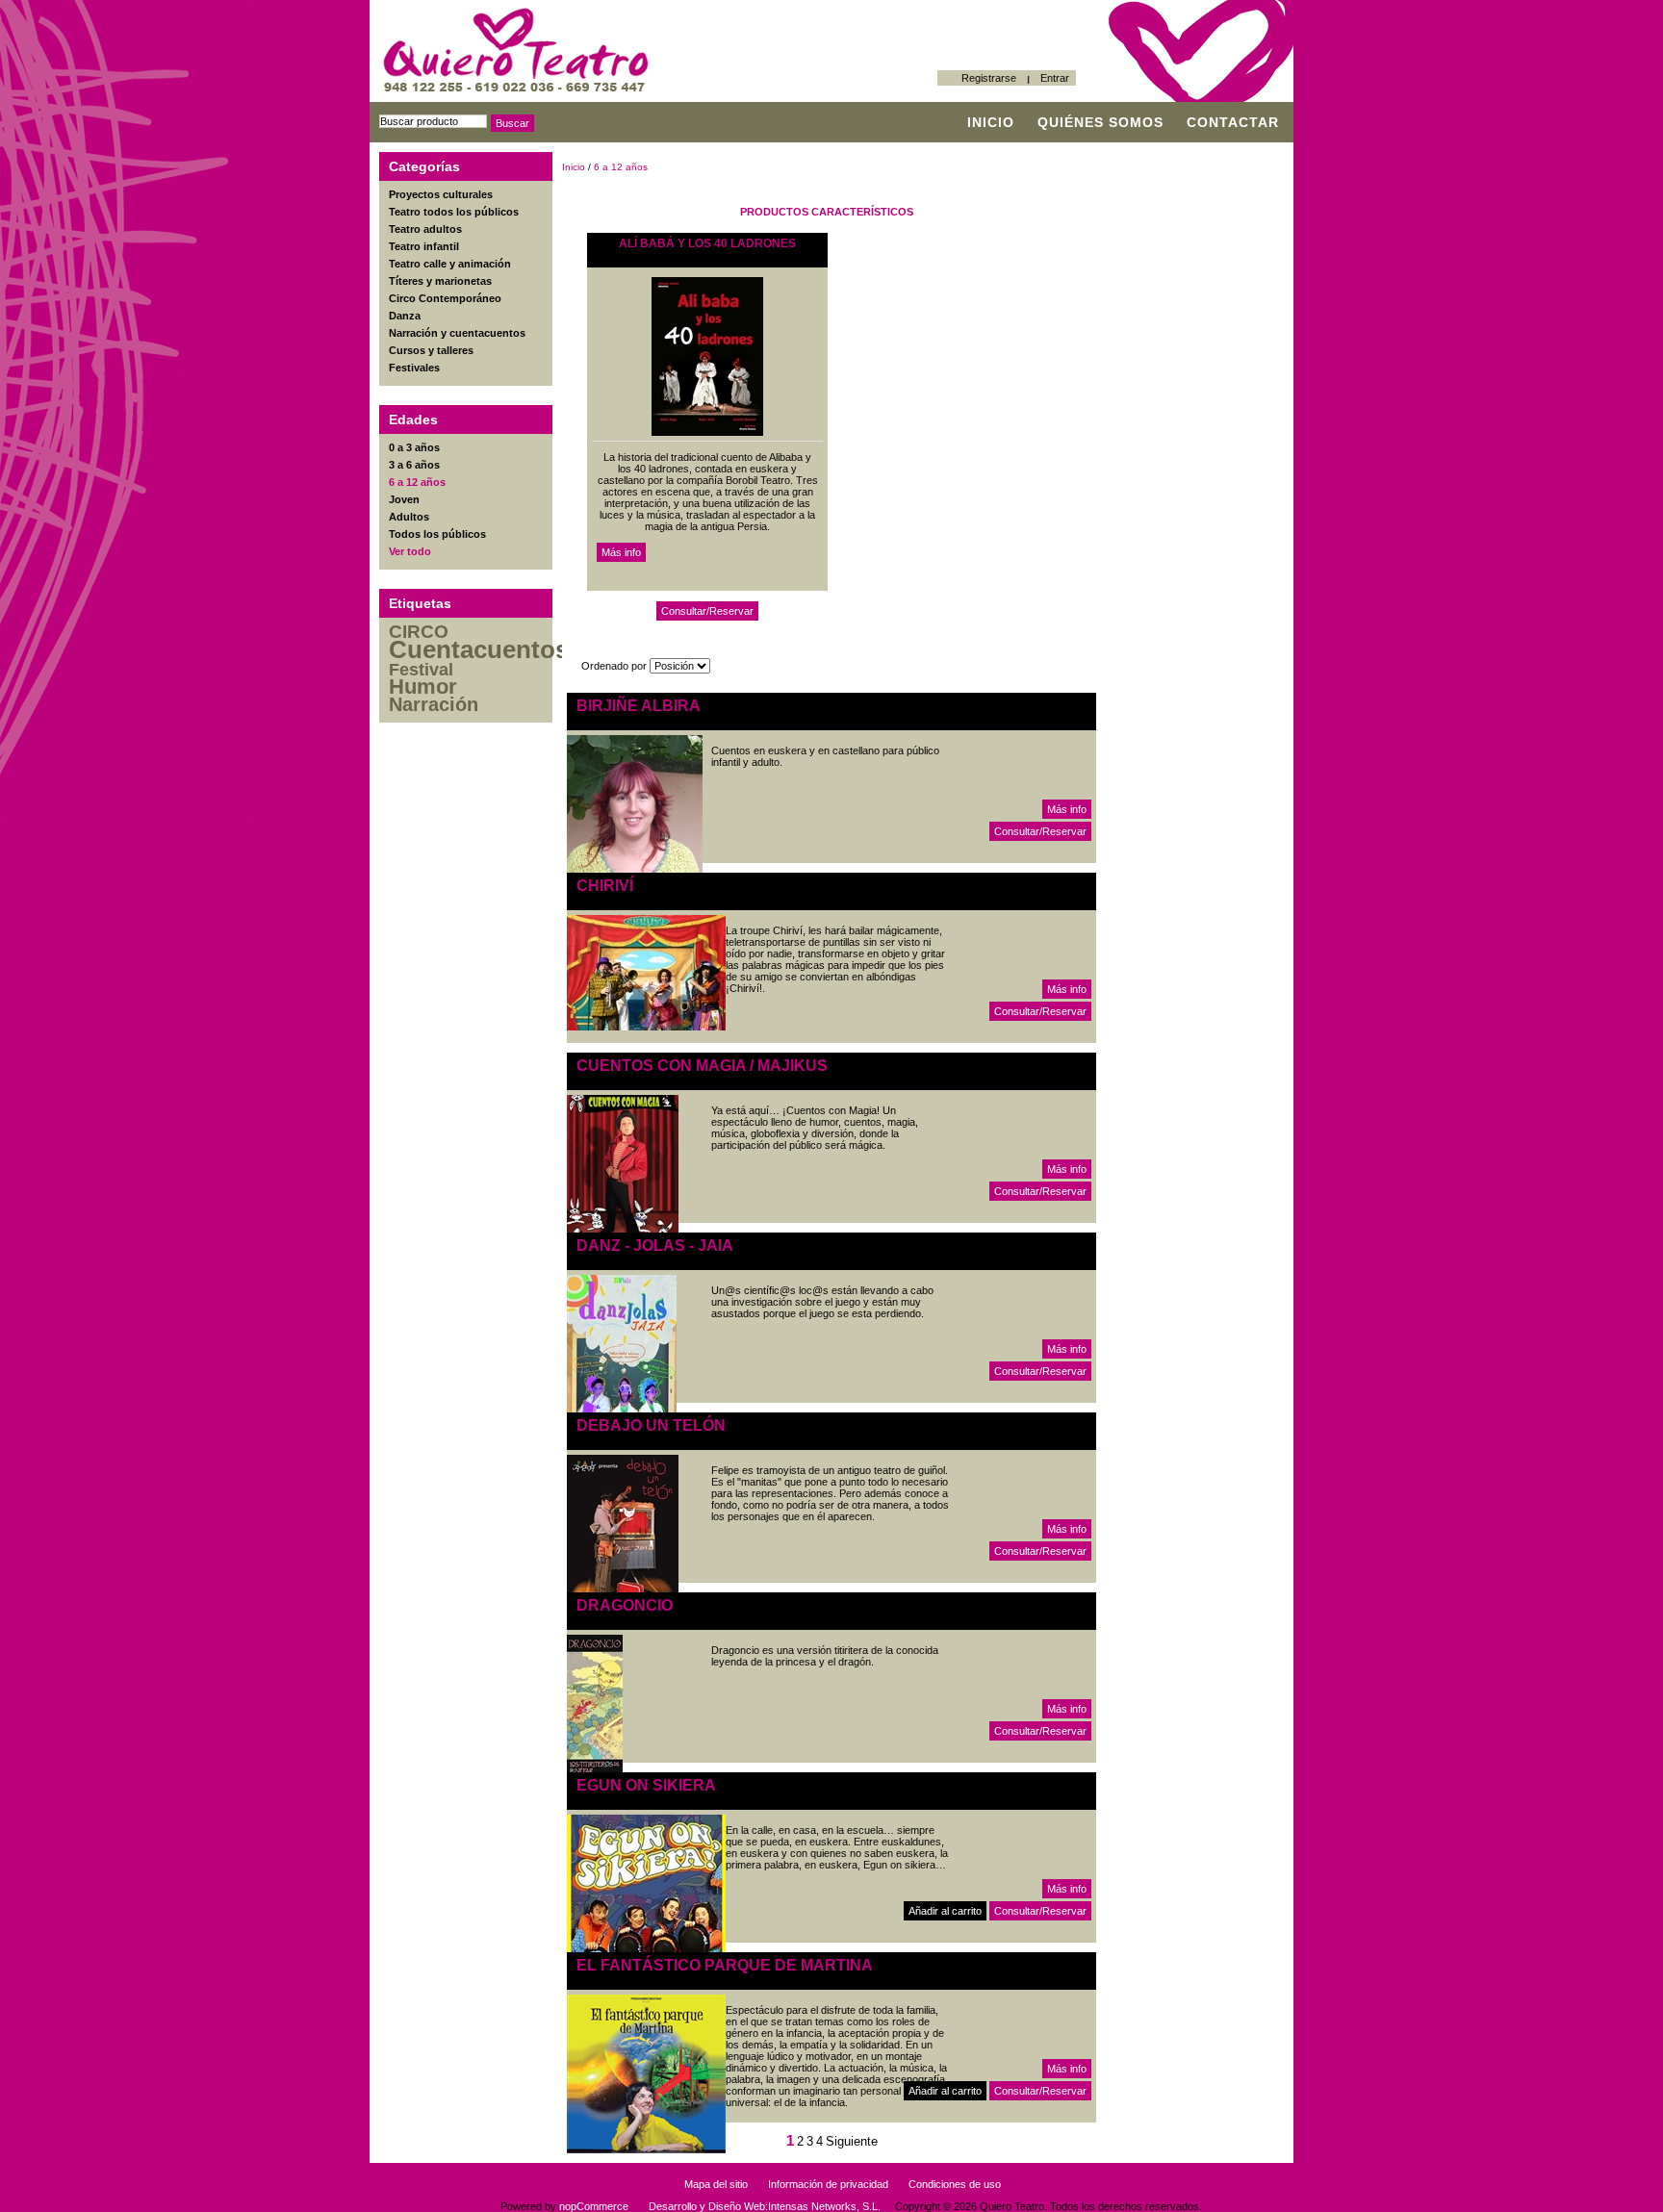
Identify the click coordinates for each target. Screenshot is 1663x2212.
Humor (423, 686)
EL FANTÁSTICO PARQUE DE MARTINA (725, 1965)
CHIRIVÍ (605, 886)
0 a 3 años (414, 447)
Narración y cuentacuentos (457, 333)
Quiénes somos (1100, 122)
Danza (405, 316)
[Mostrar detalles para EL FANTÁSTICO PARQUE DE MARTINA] (646, 2149)
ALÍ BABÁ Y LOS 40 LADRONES (707, 243)
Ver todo (410, 551)
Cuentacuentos (479, 649)
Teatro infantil (424, 246)
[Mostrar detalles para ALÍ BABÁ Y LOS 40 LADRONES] (707, 432)
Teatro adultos (425, 229)
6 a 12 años (417, 482)
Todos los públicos (437, 534)
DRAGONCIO (625, 1605)
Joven (404, 499)
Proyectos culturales (441, 194)
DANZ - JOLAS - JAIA (655, 1246)
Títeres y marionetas (440, 281)
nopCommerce (602, 2206)
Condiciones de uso (955, 2184)
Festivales (414, 368)
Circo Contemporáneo (445, 298)
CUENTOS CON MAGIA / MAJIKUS (702, 1066)
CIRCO (419, 632)
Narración (434, 704)
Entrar (1055, 78)
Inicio (991, 122)
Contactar (1233, 122)
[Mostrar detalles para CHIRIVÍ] (646, 1027)
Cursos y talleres (431, 350)
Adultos (409, 517)
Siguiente (852, 2141)
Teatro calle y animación (450, 264)
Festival (421, 670)
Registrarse (989, 78)
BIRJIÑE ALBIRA (639, 706)
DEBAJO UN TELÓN (651, 1425)
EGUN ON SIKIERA (646, 1785)
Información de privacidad (828, 2184)
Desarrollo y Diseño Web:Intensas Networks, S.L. (770, 2206)
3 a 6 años (414, 465)
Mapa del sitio (716, 2184)
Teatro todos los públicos (454, 212)
